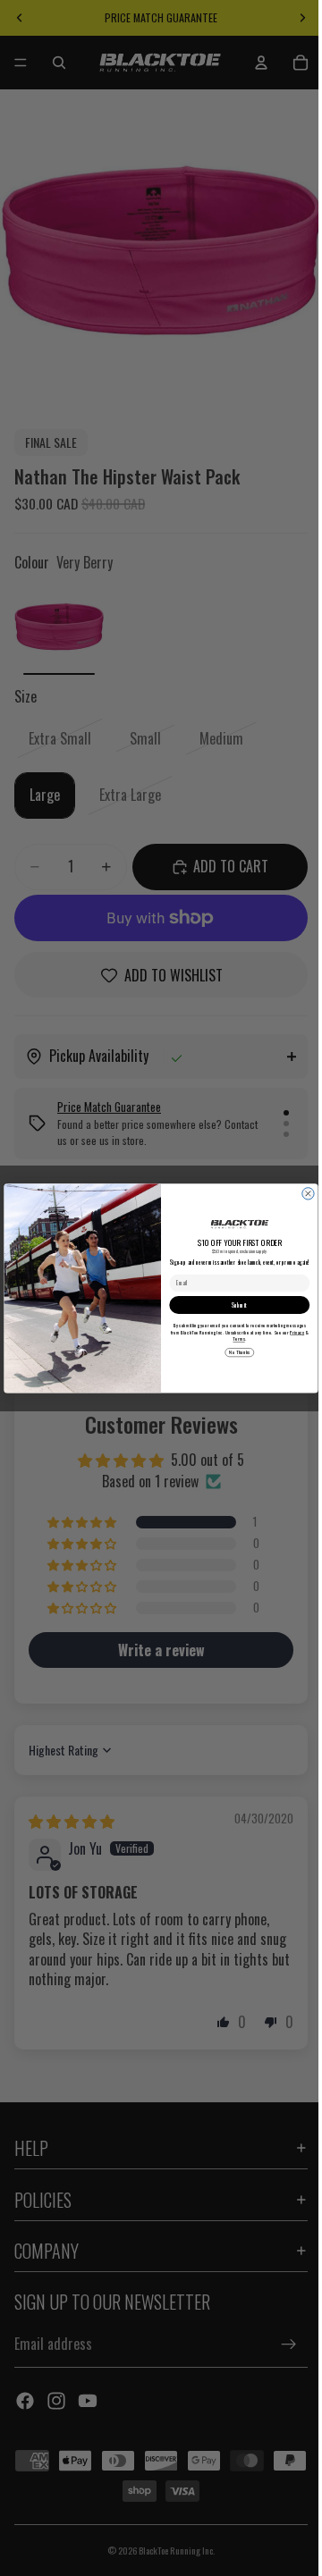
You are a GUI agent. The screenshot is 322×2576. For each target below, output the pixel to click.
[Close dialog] (304, 1193)
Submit (235, 1305)
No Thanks (235, 1352)
